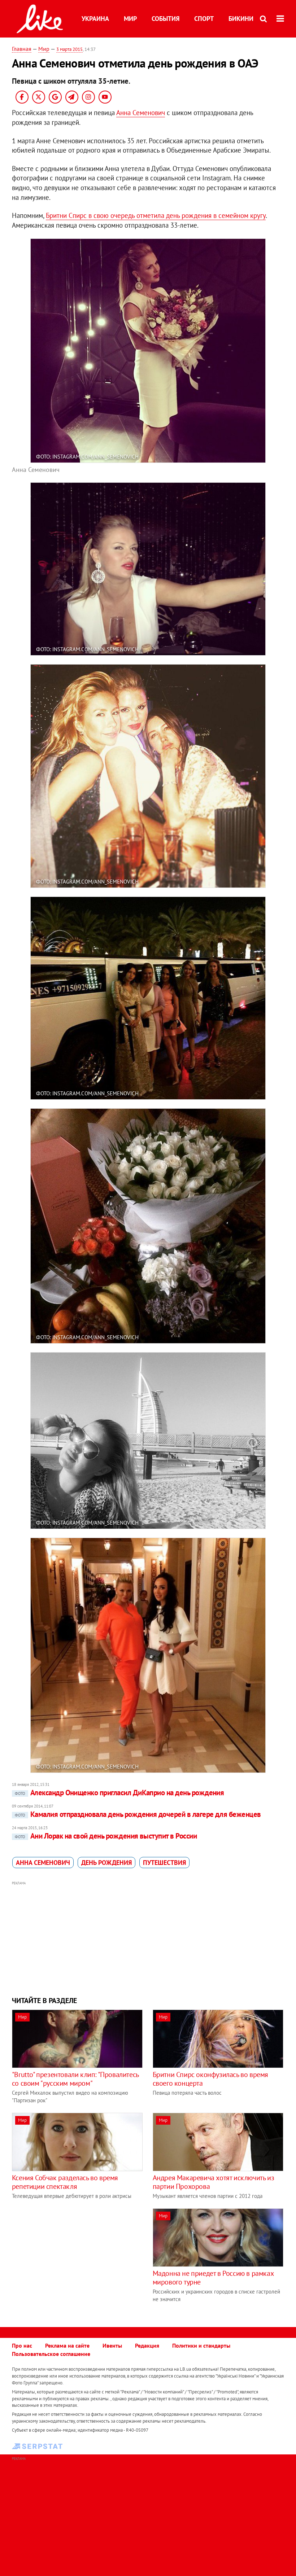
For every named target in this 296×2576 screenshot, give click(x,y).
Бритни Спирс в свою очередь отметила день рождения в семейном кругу (156, 215)
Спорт (204, 19)
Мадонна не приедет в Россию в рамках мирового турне (213, 2278)
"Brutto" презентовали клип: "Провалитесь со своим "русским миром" (75, 2079)
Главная (22, 49)
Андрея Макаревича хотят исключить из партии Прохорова (214, 2182)
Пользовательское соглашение (51, 2354)
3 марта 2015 (69, 49)
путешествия (164, 1863)
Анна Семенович (141, 113)
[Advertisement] (148, 1938)
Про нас (22, 2345)
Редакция (147, 2345)
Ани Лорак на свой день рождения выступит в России (106, 1836)
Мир (130, 19)
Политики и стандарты (201, 2345)
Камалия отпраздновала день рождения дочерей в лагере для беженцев (138, 1814)
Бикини (241, 19)
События (166, 19)
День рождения (106, 1863)
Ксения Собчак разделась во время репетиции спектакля (65, 2182)
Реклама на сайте (67, 2345)
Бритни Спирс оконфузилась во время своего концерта (210, 2079)
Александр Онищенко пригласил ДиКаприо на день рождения (119, 1793)
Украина (95, 19)
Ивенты (112, 2345)
